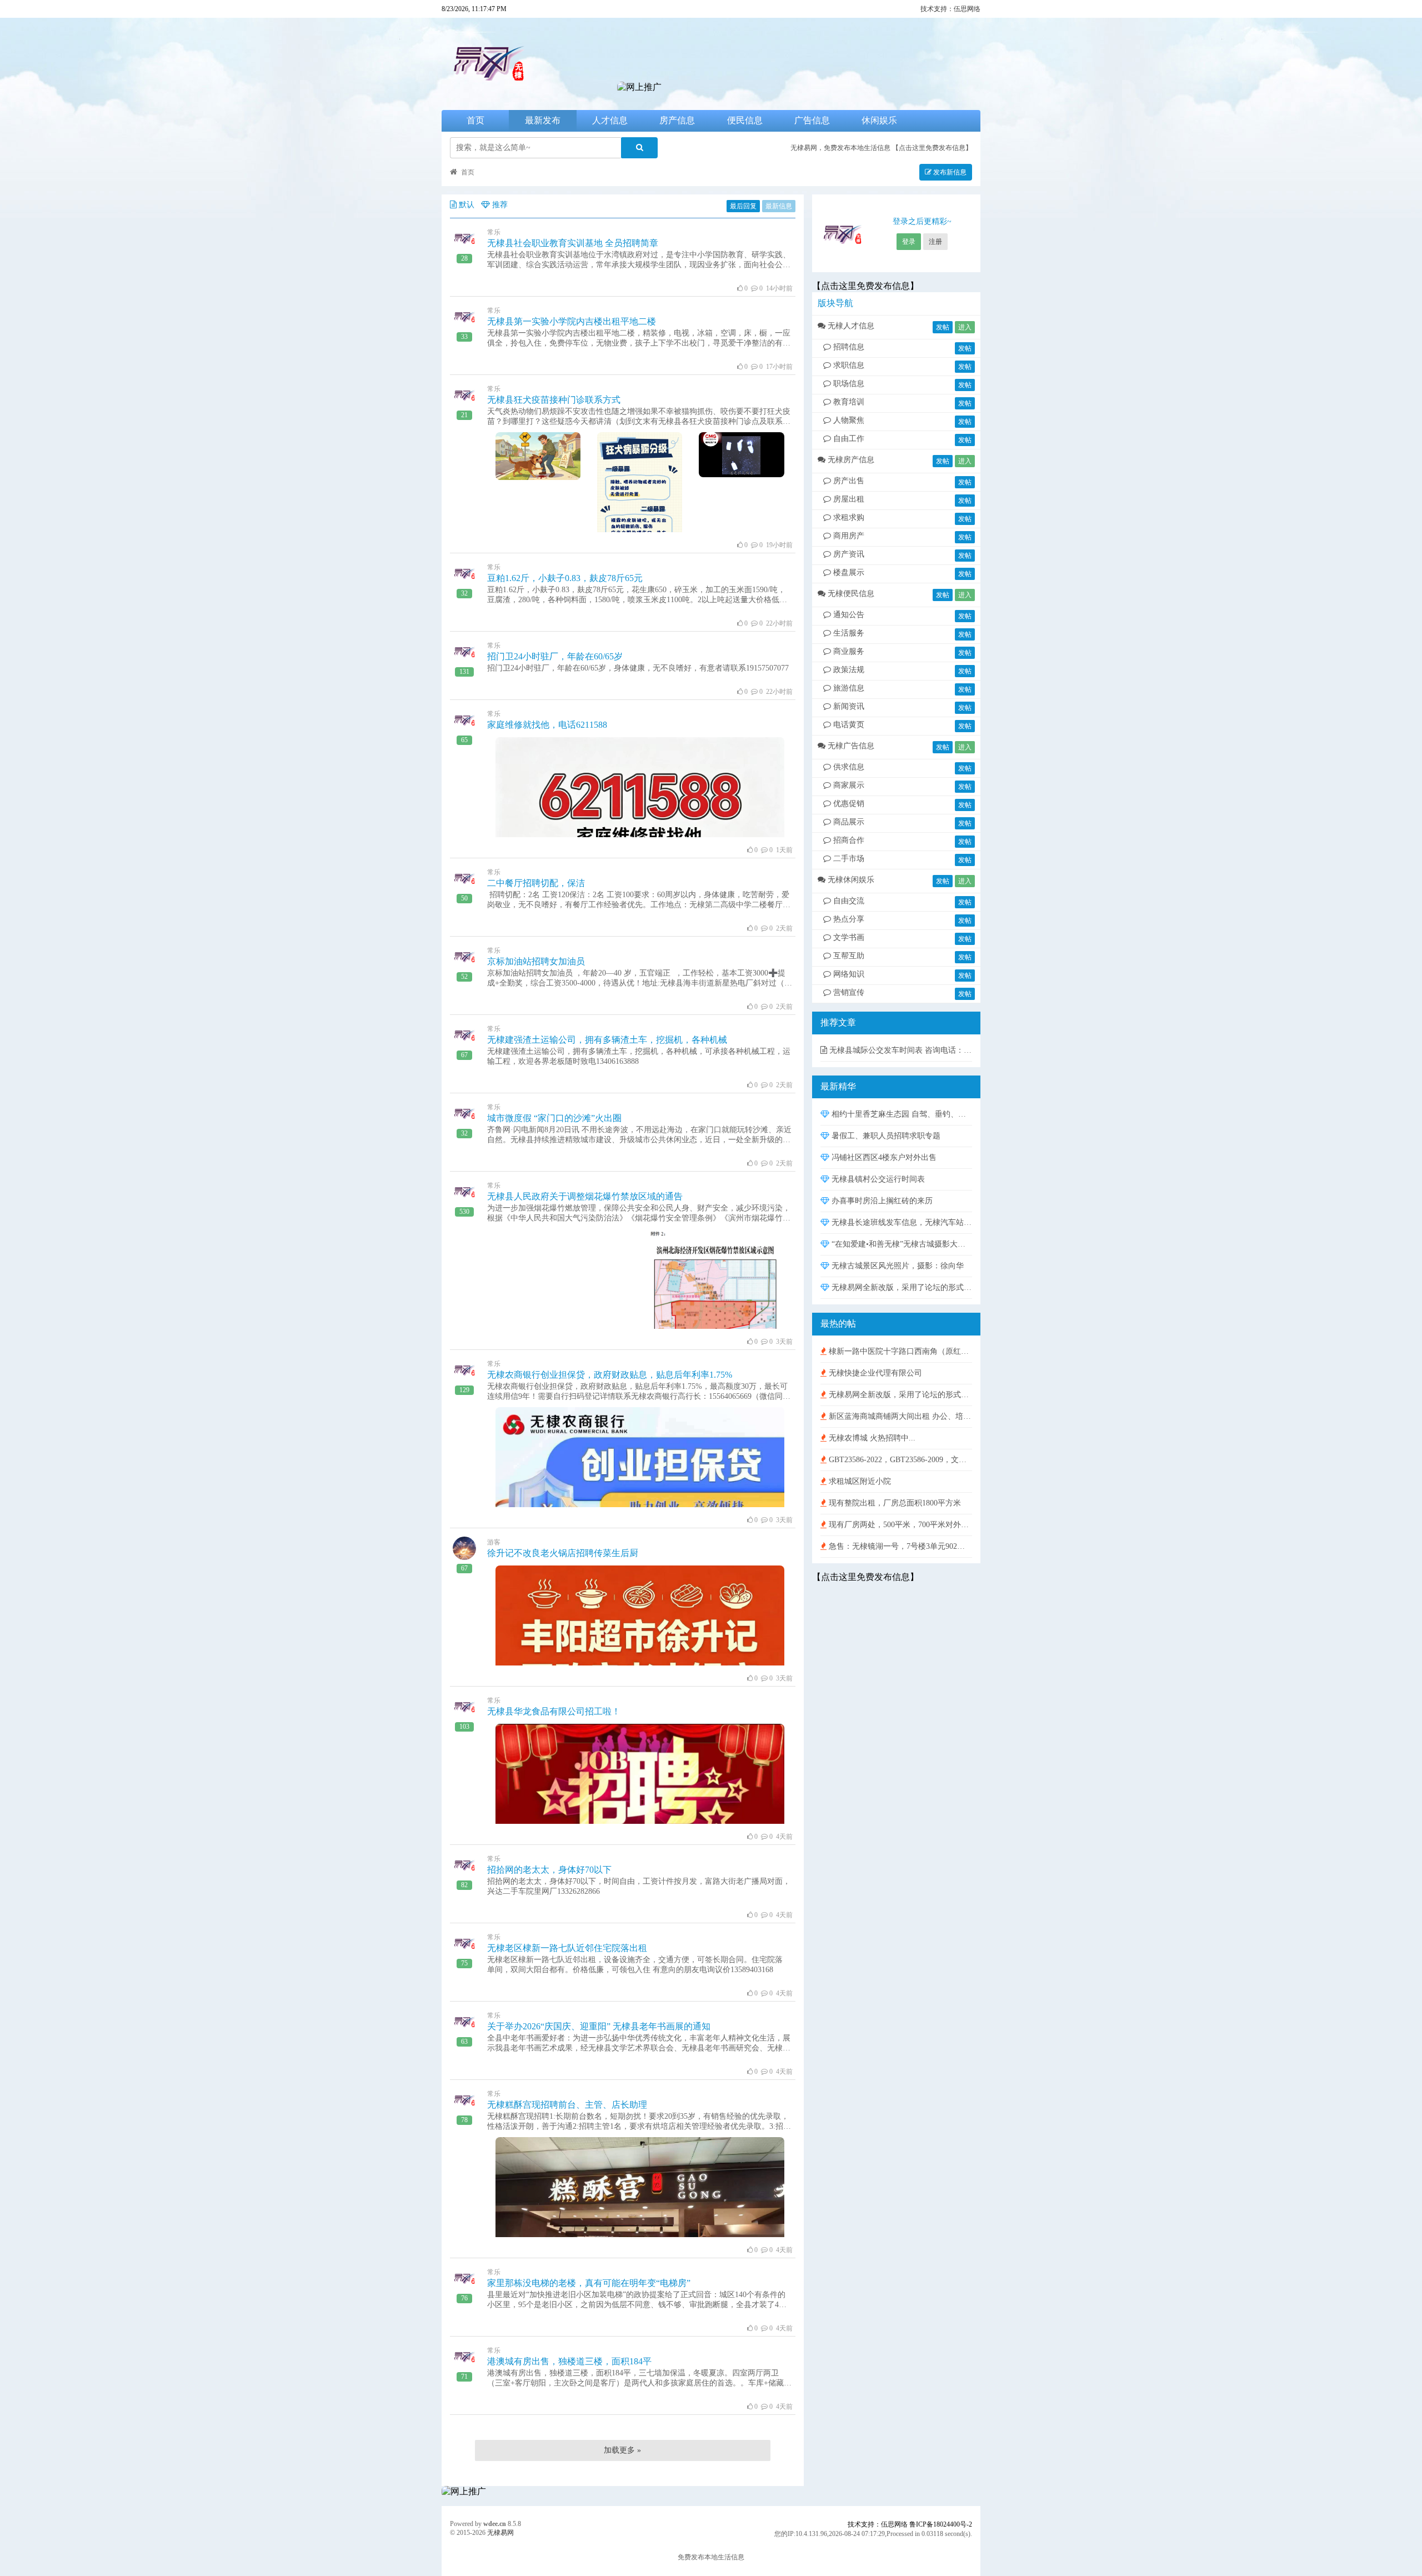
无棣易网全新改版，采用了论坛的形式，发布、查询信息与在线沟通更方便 (901, 1287)
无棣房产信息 (851, 460)
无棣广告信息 (851, 746)
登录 (909, 242)
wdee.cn (495, 2524)
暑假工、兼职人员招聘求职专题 (885, 1136)
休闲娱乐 (879, 120)
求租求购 (849, 517)
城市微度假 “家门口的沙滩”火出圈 (554, 1118)
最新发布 (543, 120)
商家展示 (849, 785)
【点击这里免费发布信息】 (932, 148)
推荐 (500, 205)
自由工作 (849, 439)
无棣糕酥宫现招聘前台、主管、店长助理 (567, 2105)
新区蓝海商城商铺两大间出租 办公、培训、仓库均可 (899, 1416)
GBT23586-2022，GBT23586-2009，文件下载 (899, 1460)
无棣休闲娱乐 (851, 880)
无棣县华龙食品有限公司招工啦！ (554, 1711)
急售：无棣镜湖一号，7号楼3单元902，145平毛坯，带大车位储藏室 (899, 1546)
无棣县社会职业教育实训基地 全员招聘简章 (573, 243)
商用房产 (849, 536)
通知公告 (849, 615)
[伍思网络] (639, 87)
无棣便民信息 (851, 594)
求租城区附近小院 (859, 1481)
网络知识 (849, 974)
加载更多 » (622, 2450)
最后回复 (743, 206)
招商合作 (849, 840)
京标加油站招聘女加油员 (536, 961)
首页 (475, 120)
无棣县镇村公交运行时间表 (877, 1179)
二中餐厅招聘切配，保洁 (536, 883)
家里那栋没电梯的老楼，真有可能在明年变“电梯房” (589, 2283)
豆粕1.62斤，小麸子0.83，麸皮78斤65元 (565, 578)
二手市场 (849, 859)
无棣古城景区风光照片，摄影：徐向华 (897, 1266)
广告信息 (812, 120)
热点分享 (849, 919)
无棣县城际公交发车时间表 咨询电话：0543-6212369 (900, 1050)
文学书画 (849, 937)
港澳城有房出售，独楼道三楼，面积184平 (569, 2361)
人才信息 (610, 120)
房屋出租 (849, 499)
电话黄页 (849, 725)
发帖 (943, 327)
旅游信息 (849, 688)
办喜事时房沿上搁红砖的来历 (881, 1201)
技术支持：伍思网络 (950, 9)
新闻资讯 (849, 706)
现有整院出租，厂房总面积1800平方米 (894, 1503)
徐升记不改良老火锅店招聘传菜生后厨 (563, 1553)
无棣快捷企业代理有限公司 (874, 1373)
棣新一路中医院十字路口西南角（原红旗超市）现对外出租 (899, 1351)
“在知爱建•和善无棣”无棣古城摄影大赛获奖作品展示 (901, 1244)
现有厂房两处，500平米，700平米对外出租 (899, 1525)
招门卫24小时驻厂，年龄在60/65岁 (555, 656)
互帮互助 (849, 956)
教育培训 (849, 402)
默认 (467, 205)
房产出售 (849, 481)
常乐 (494, 232)
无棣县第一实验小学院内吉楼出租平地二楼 (572, 321)
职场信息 (849, 384)
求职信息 (849, 365)
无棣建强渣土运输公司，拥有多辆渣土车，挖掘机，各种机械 (607, 1040)
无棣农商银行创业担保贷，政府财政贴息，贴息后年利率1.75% (610, 1375)
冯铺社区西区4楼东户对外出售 (883, 1157)
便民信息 (745, 120)
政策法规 (849, 670)
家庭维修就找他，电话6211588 (547, 725)
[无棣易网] (528, 87)
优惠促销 (849, 804)
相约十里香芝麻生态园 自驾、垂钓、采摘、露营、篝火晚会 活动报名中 (901, 1114)
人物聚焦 (849, 420)
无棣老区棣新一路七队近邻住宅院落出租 (567, 1948)
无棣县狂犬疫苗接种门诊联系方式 (554, 400)
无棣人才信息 (851, 326)
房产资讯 (849, 554)
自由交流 (849, 901)
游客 (494, 1542)
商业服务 (849, 651)
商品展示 (849, 822)
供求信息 (849, 767)
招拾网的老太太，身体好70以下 (549, 1870)
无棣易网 (500, 2533)
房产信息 (677, 120)
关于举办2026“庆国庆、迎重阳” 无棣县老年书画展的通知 (599, 2026)
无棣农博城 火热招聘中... (871, 1438)
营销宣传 (849, 992)
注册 (935, 242)
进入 (965, 327)
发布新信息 (949, 172)
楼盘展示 (849, 572)
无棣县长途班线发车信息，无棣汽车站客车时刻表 (901, 1222)
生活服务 (849, 633)
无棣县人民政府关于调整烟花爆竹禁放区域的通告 (585, 1196)
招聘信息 (849, 347)
